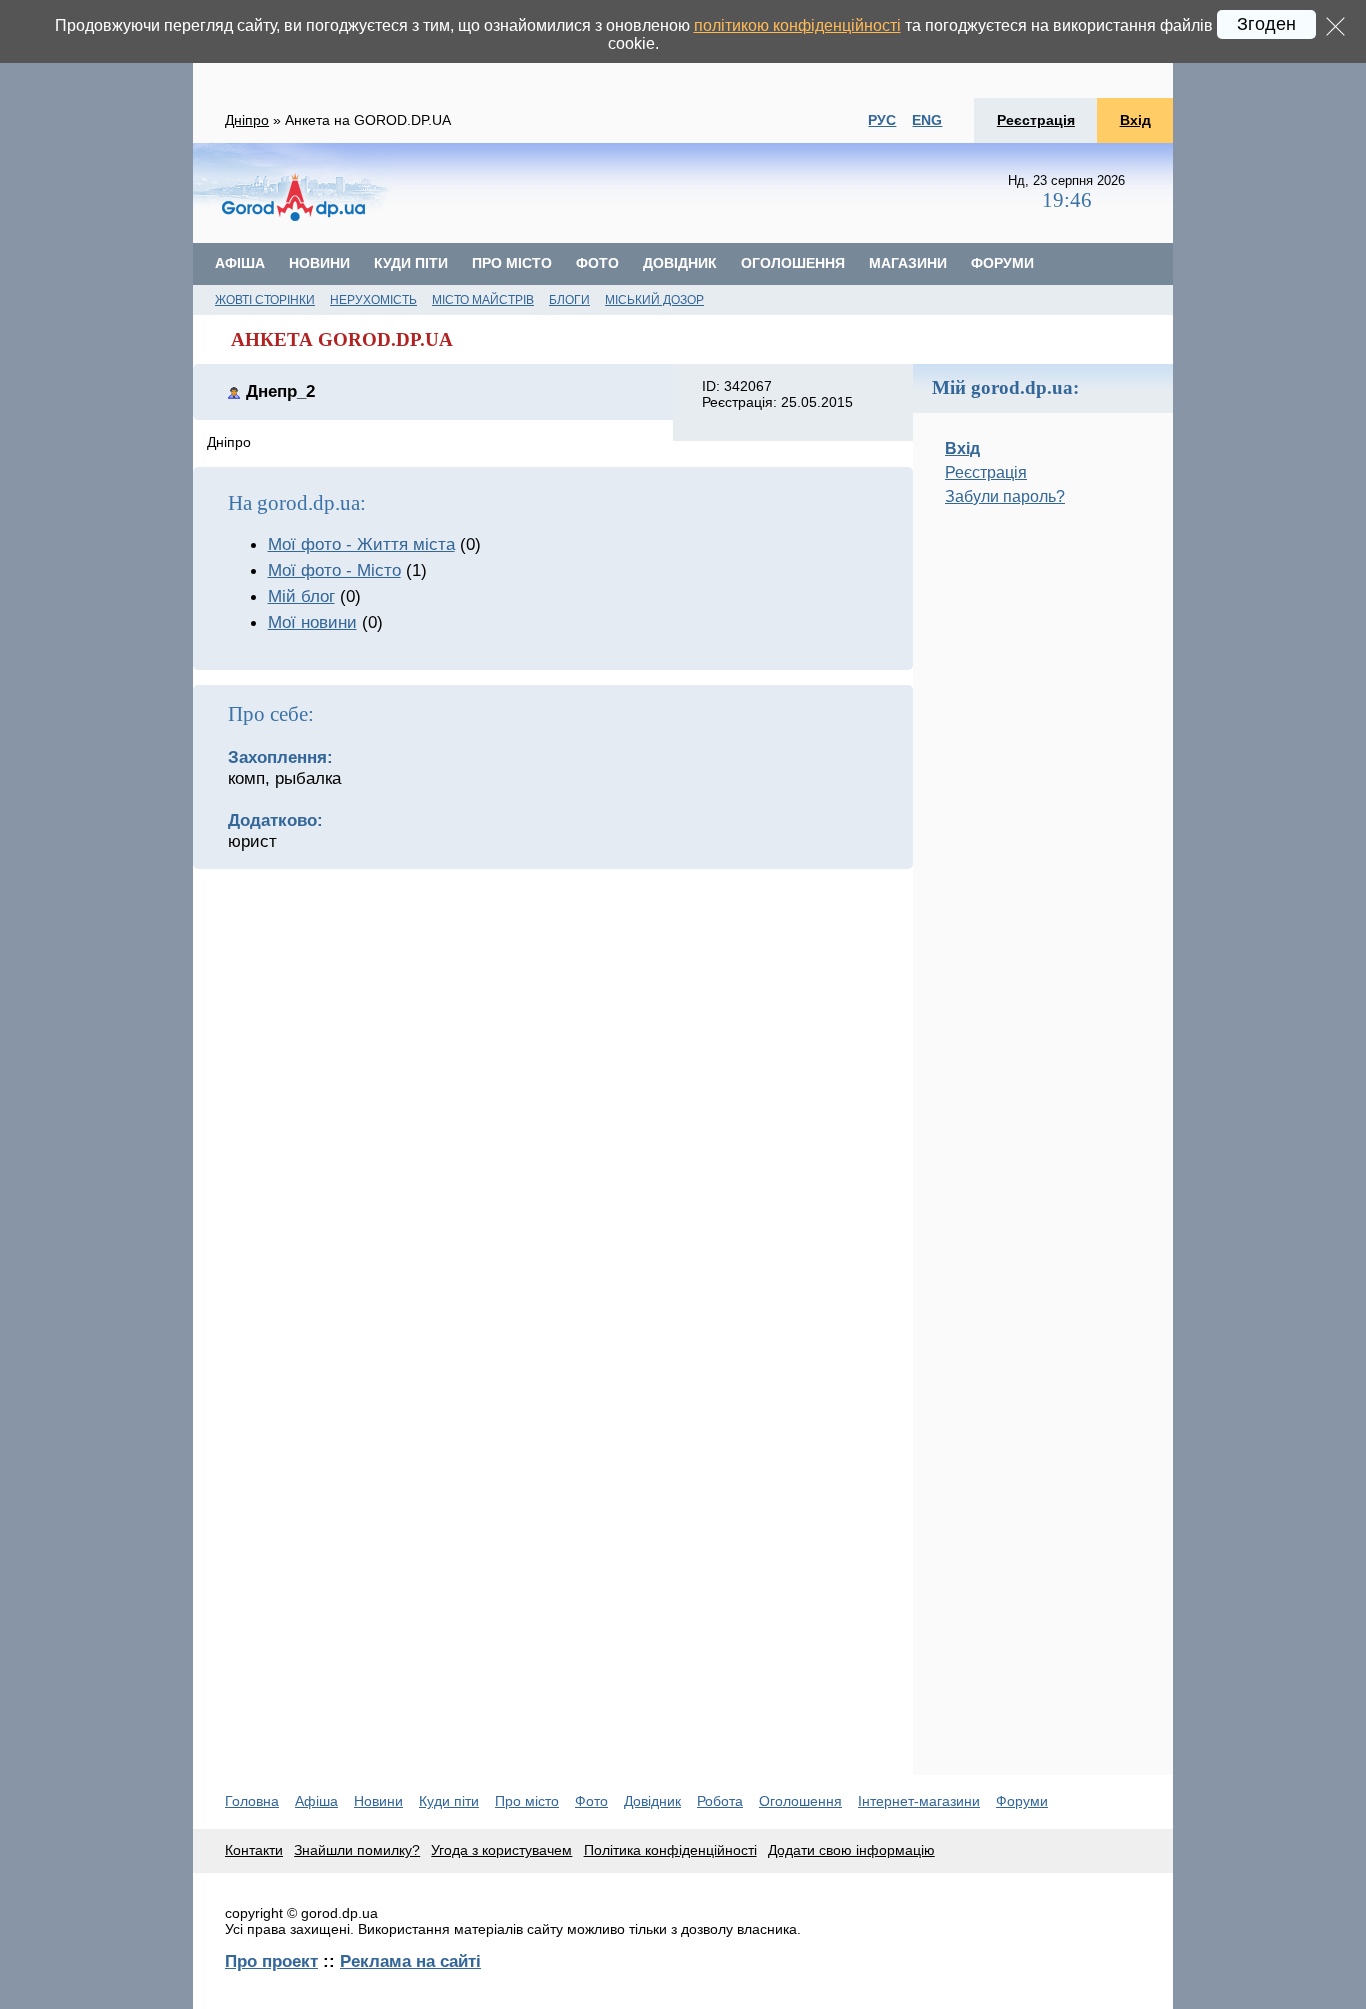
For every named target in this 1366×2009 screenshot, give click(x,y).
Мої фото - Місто (334, 570)
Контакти (254, 1850)
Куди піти (411, 263)
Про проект (271, 1961)
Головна (252, 1801)
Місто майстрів (483, 300)
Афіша (240, 263)
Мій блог (301, 596)
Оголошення (793, 263)
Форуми (1002, 263)
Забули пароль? (1005, 496)
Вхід (1135, 120)
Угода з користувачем (501, 1850)
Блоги (569, 300)
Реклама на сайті (410, 1961)
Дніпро (247, 120)
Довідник (680, 263)
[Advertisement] (1043, 857)
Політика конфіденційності (670, 1850)
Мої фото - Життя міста (361, 544)
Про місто (512, 263)
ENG (927, 120)
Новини (319, 263)
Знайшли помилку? (357, 1850)
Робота (720, 1801)
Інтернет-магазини (919, 1801)
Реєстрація (1036, 120)
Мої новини (312, 622)
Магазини (908, 263)
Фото (597, 263)
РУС (882, 120)
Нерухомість (373, 300)
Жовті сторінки (265, 300)
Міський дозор (654, 300)
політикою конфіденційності (797, 25)
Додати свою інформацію (851, 1850)
